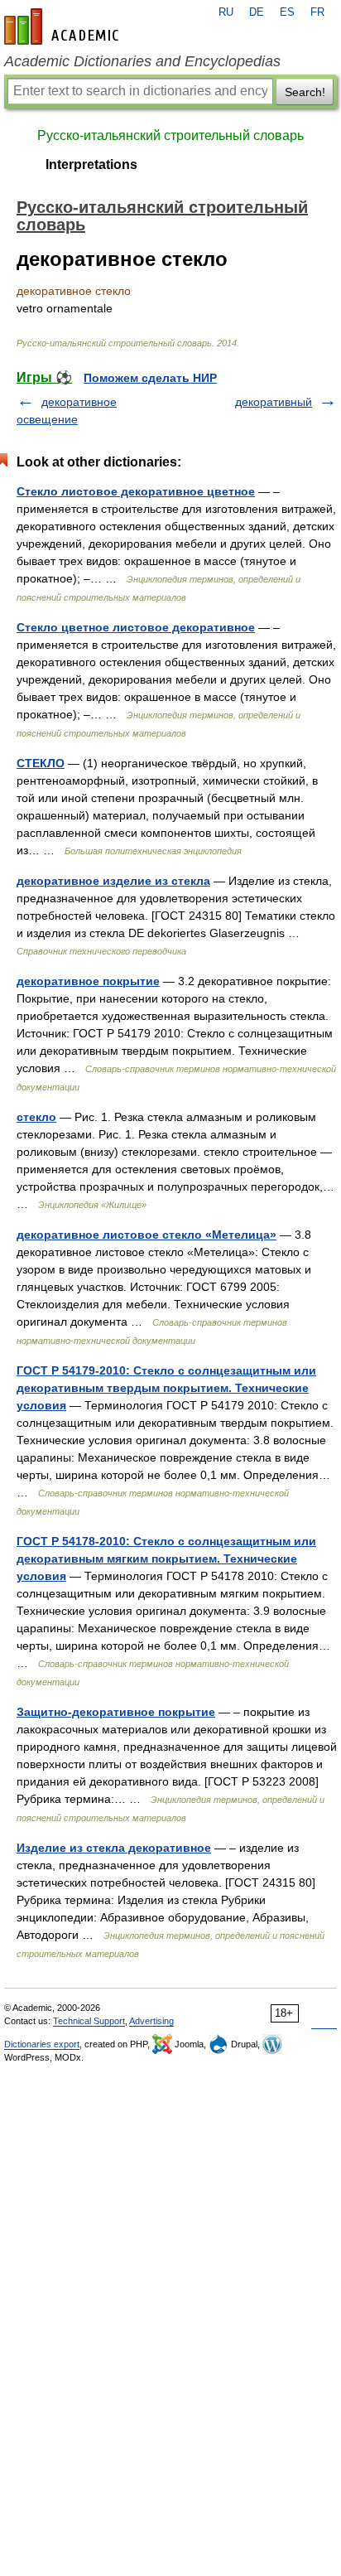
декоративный (274, 402)
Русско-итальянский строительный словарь (170, 135)
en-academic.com (64, 27)
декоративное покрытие (88, 981)
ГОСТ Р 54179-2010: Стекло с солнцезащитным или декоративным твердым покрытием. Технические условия (166, 1388)
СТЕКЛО (41, 763)
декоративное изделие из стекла (113, 881)
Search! (305, 92)
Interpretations (91, 164)
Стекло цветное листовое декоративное (136, 627)
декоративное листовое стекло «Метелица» (146, 1235)
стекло (36, 1117)
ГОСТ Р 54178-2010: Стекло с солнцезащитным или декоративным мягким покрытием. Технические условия (166, 1559)
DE (257, 12)
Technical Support (89, 2021)
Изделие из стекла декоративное (114, 1848)
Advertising (151, 2021)
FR (317, 12)
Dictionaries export (42, 2044)
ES (287, 12)
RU (226, 12)
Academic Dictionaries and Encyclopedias (142, 61)
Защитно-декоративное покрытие (116, 1712)
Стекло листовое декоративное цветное (136, 491)
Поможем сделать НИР (150, 378)
